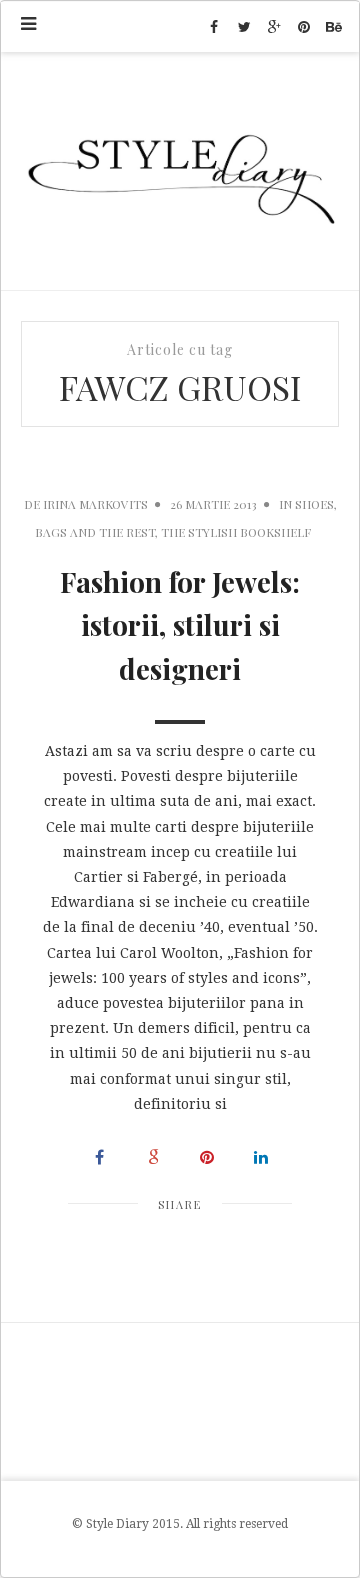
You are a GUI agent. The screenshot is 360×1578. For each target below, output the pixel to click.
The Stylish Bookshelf (236, 532)
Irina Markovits (95, 504)
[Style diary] (180, 171)
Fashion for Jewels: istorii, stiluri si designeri (180, 625)
